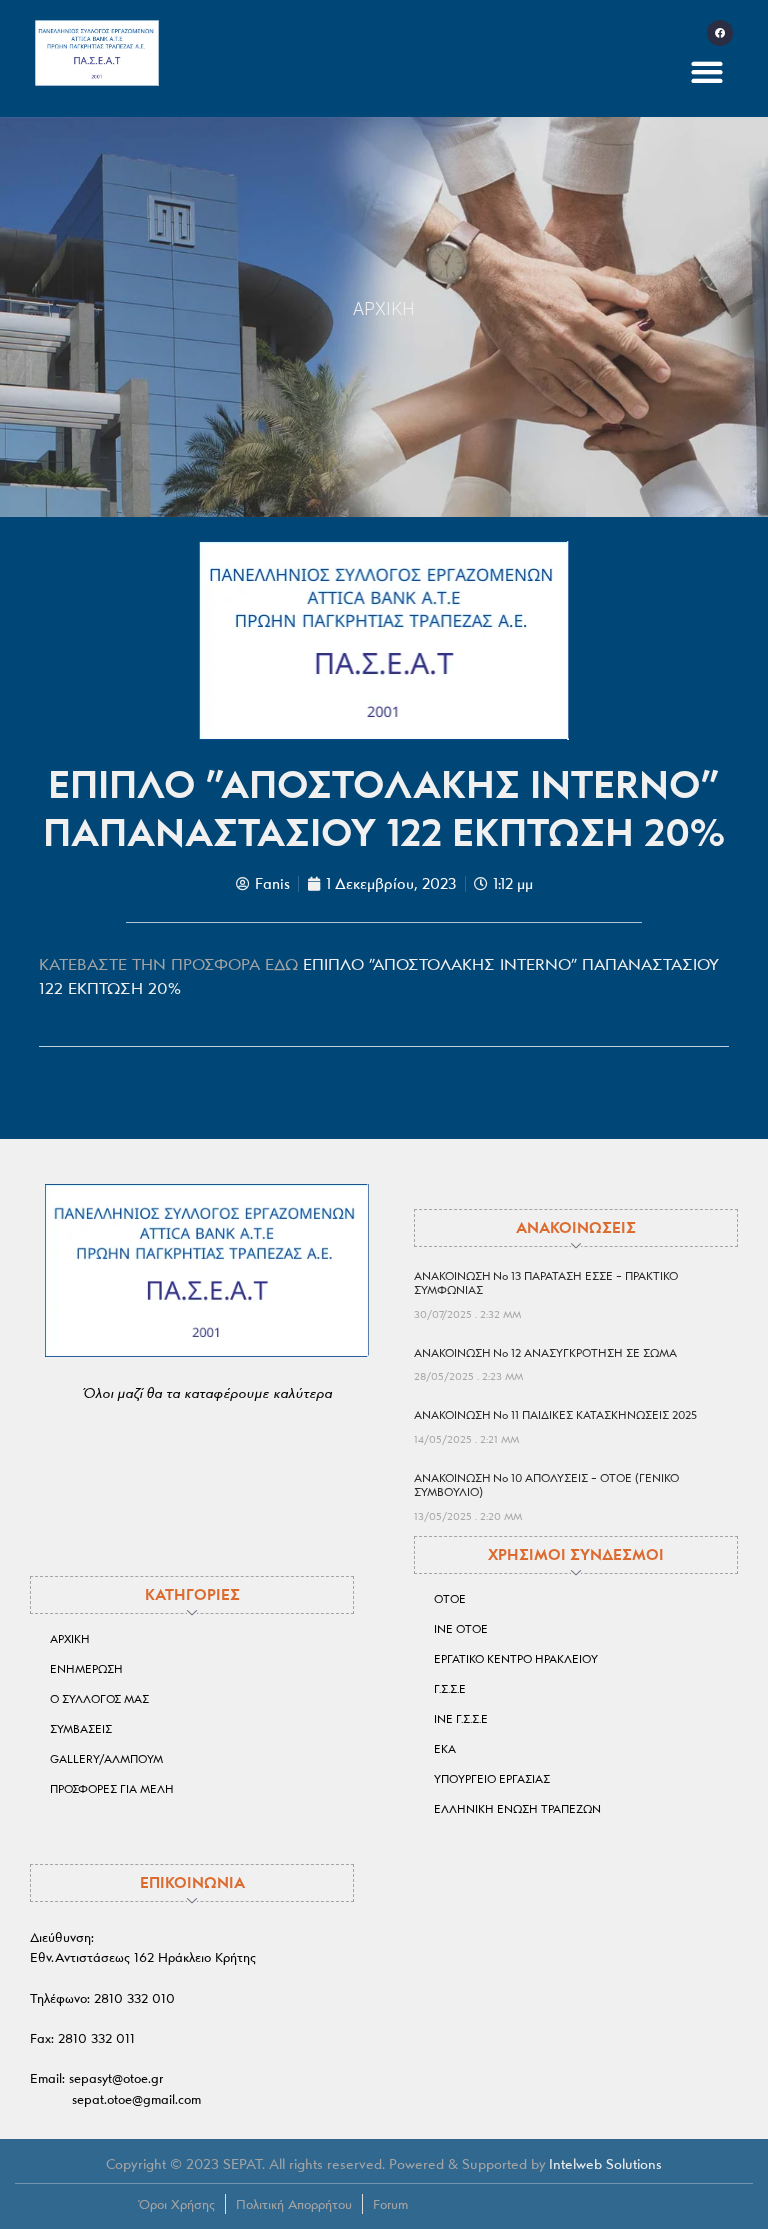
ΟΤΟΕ (450, 1599)
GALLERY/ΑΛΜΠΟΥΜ (106, 1759)
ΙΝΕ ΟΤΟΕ (461, 1629)
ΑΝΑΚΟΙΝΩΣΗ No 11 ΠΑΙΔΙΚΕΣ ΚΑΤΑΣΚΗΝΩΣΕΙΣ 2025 (555, 1415)
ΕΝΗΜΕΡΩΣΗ (86, 1669)
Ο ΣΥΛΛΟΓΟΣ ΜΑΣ (99, 1699)
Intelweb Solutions (605, 2164)
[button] (707, 71)
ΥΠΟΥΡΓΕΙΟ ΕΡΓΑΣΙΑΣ (492, 1779)
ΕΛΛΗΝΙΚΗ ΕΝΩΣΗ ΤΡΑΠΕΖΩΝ (517, 1809)
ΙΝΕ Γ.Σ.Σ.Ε (461, 1719)
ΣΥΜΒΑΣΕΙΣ (81, 1729)
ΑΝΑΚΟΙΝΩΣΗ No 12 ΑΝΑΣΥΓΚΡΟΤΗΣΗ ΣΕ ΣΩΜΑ (545, 1353)
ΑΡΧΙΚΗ (384, 309)
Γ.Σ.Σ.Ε (450, 1689)
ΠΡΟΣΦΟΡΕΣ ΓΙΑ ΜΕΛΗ (112, 1789)
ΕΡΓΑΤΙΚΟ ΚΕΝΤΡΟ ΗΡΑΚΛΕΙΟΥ (516, 1659)
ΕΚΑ (445, 1749)
